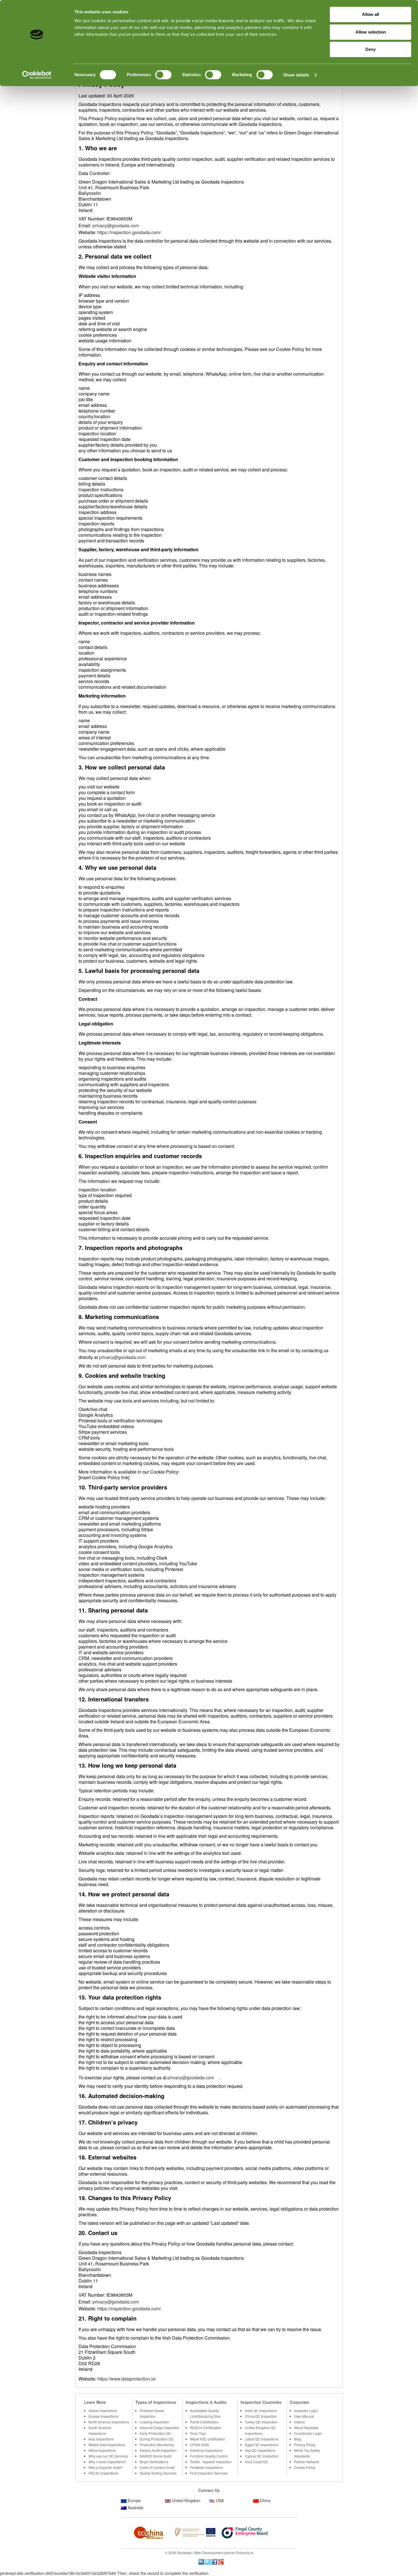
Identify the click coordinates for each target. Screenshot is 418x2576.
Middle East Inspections (107, 2445)
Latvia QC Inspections (262, 2439)
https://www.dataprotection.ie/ (127, 2379)
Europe (134, 2500)
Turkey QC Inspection (261, 2422)
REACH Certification (206, 2428)
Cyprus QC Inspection (262, 2456)
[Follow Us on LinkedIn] (201, 2561)
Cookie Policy (305, 2467)
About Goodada (306, 2428)
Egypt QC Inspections (261, 2445)
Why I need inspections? (107, 2462)
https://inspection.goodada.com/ (129, 232)
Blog (298, 2439)
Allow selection (371, 32)
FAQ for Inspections (103, 2473)
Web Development (209, 2553)
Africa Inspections (102, 2450)
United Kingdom (186, 2500)
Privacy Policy (305, 2445)
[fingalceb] (195, 2532)
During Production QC (157, 2439)
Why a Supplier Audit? (106, 2467)
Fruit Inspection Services (209, 2473)
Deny (371, 49)
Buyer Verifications (154, 2462)
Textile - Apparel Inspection (211, 2462)
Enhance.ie (245, 2553)
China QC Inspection (261, 2416)
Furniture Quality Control (209, 2456)
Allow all (371, 14)
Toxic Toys (198, 2433)
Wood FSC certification (208, 2439)
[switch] (163, 75)
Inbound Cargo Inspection (160, 2428)
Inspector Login (306, 2410)
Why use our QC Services (108, 2456)
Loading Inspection (154, 2422)
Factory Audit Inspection (158, 2450)
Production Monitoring (157, 2445)
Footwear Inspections (206, 2467)
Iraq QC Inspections (260, 2450)
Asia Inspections (101, 2439)
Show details (296, 75)
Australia (135, 2508)
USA (220, 2500)
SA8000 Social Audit (156, 2456)
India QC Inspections (261, 2410)
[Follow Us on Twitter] (208, 2561)
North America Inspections (109, 2422)
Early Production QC (155, 2433)
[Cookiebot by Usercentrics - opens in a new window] (37, 75)
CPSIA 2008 (199, 2445)
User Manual (304, 2416)
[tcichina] (145, 2532)
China (265, 2500)
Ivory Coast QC (256, 2462)
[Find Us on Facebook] (214, 2561)
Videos (299, 2422)
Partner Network (307, 2462)
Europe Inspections (103, 2416)
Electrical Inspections (206, 2450)
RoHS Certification (204, 2422)
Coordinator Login (308, 2433)
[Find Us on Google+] (221, 2561)
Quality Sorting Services (158, 2473)
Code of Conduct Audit (157, 2467)
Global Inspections (103, 2410)
